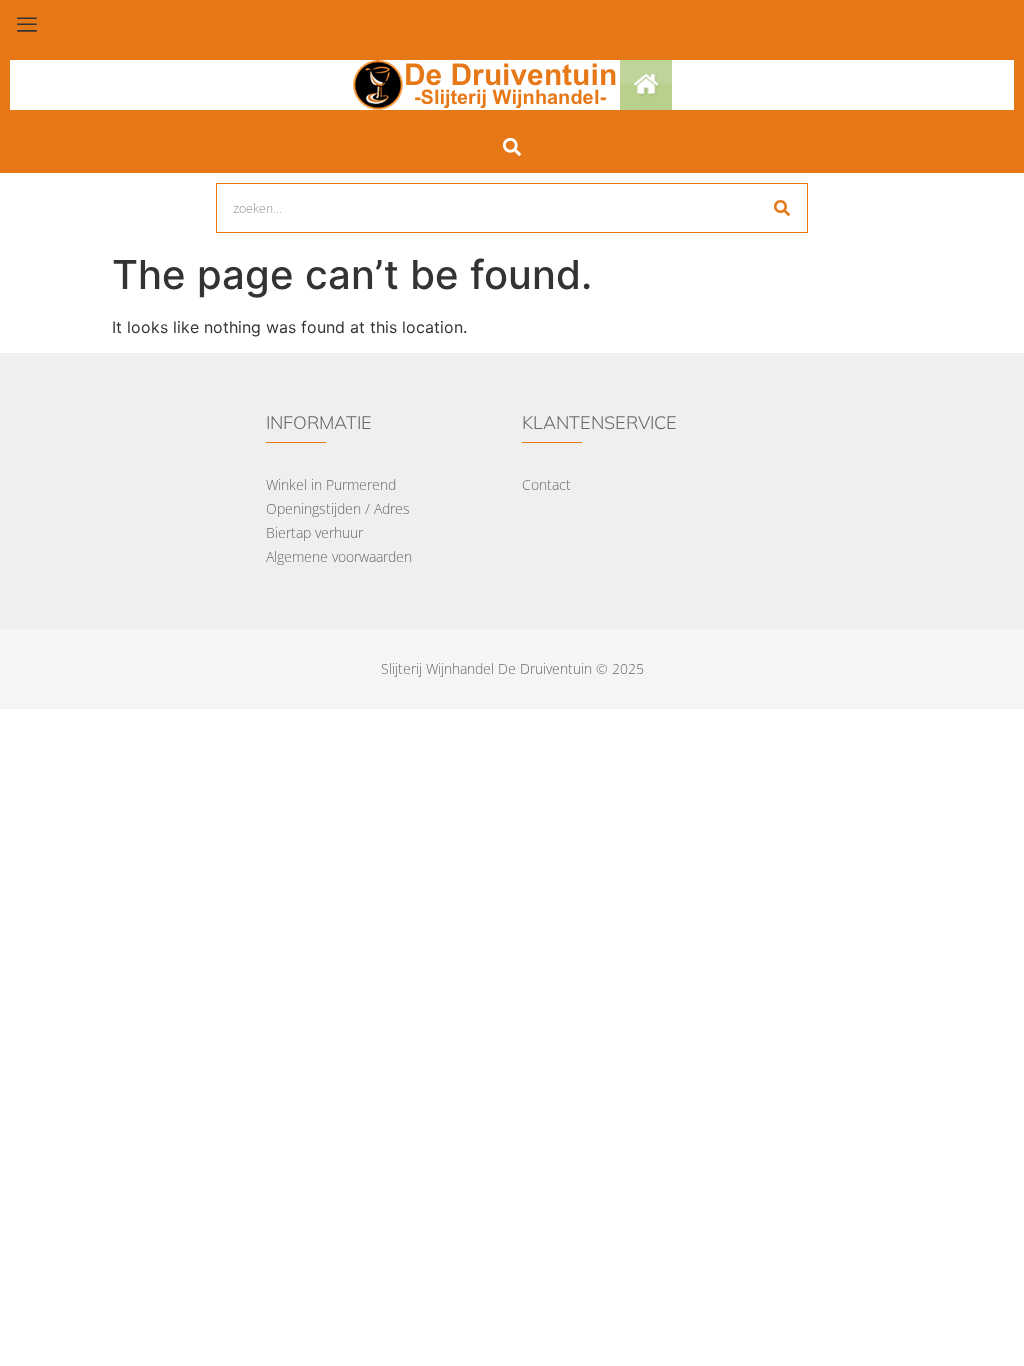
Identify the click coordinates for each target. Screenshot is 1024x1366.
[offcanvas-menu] (27, 25)
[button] (512, 146)
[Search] (782, 208)
